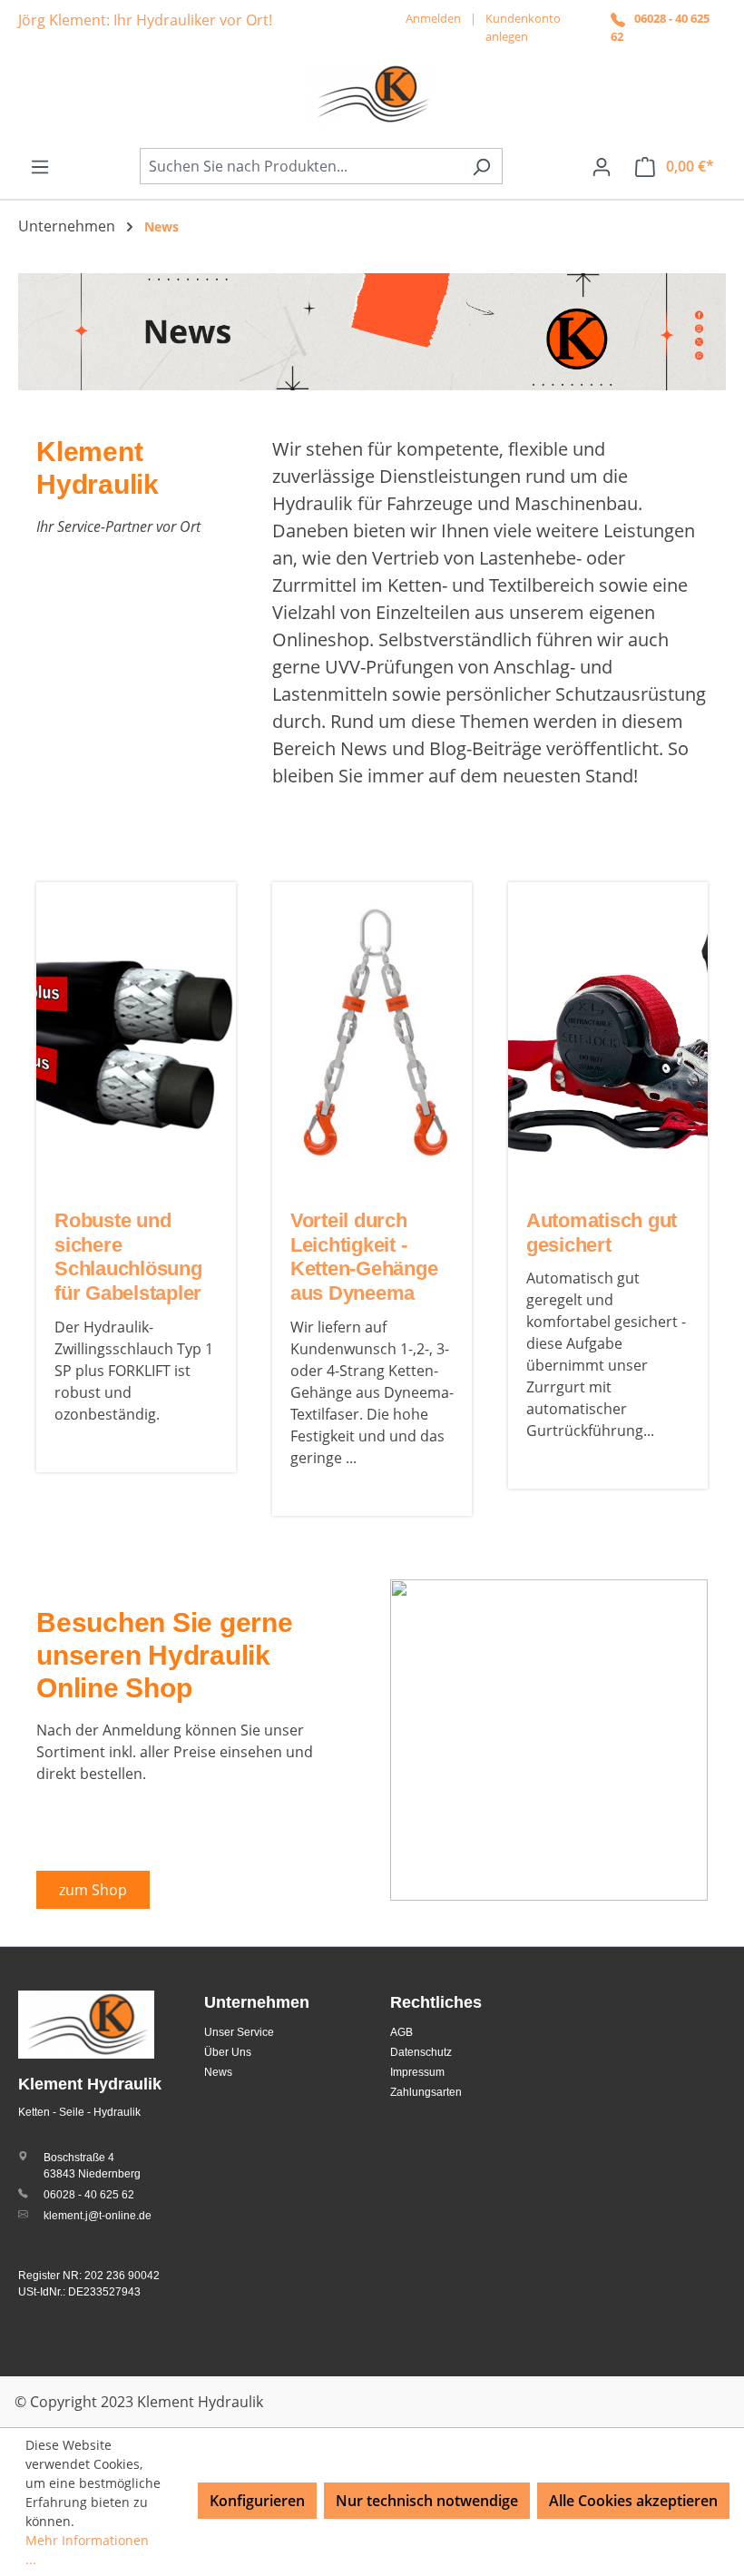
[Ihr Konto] (602, 166)
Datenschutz (421, 2052)
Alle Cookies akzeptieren (633, 2501)
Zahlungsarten (426, 2092)
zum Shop (93, 1890)
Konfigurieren (257, 2501)
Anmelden (433, 18)
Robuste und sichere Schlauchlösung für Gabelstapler (128, 1257)
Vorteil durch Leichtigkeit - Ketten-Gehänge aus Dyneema (364, 1257)
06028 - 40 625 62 (89, 2195)
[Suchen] (481, 166)
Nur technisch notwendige (427, 2501)
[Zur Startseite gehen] (372, 94)
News (218, 2072)
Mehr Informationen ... (87, 2550)
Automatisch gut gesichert (602, 1233)
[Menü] (40, 166)
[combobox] (300, 166)
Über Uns (228, 2052)
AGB (401, 2032)
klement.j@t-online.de (98, 2216)
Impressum (417, 2072)
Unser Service (239, 2032)
